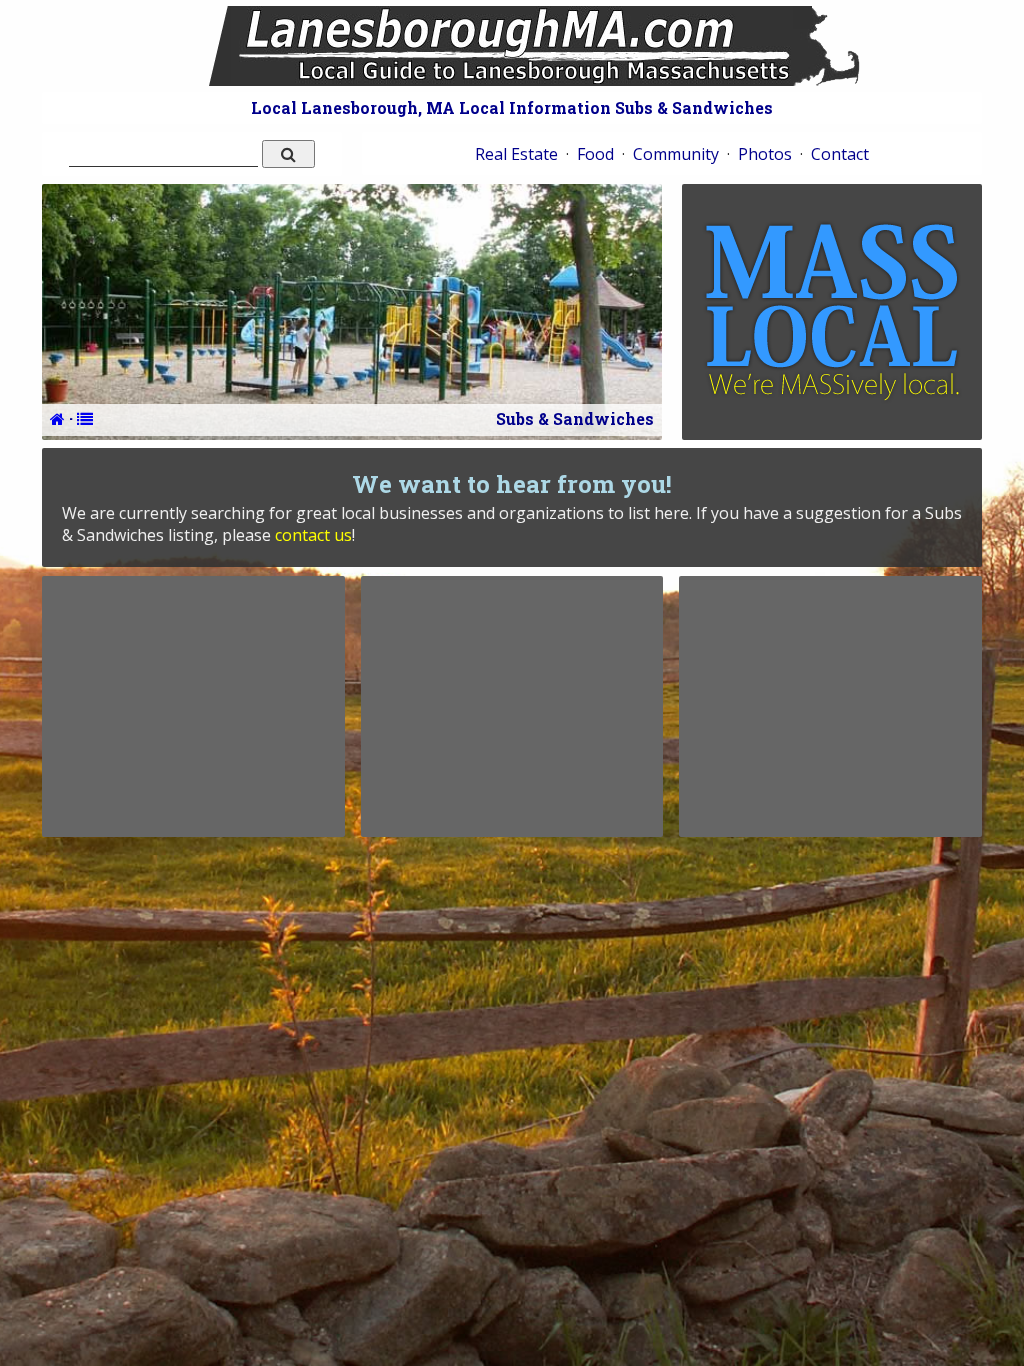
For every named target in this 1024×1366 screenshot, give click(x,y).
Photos (765, 154)
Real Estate (516, 154)
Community (676, 154)
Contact (840, 154)
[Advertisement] (193, 706)
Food (595, 154)
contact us (313, 535)
